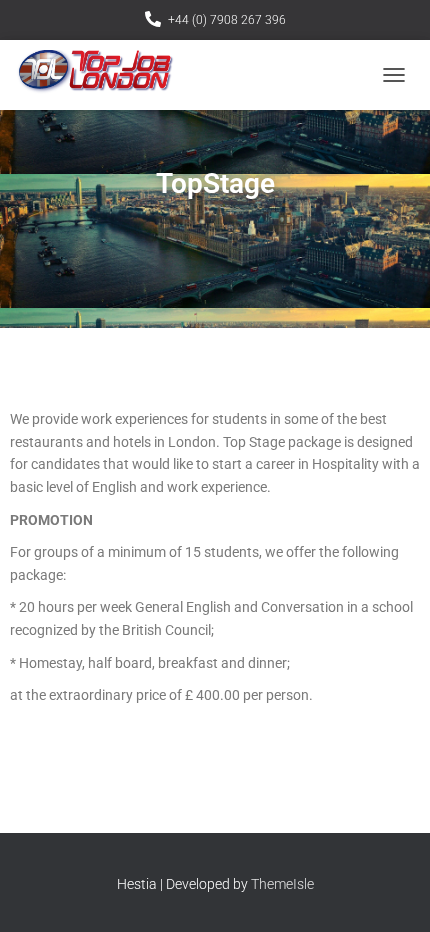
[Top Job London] (102, 75)
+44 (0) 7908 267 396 (227, 20)
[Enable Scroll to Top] (390, 892)
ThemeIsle (282, 884)
